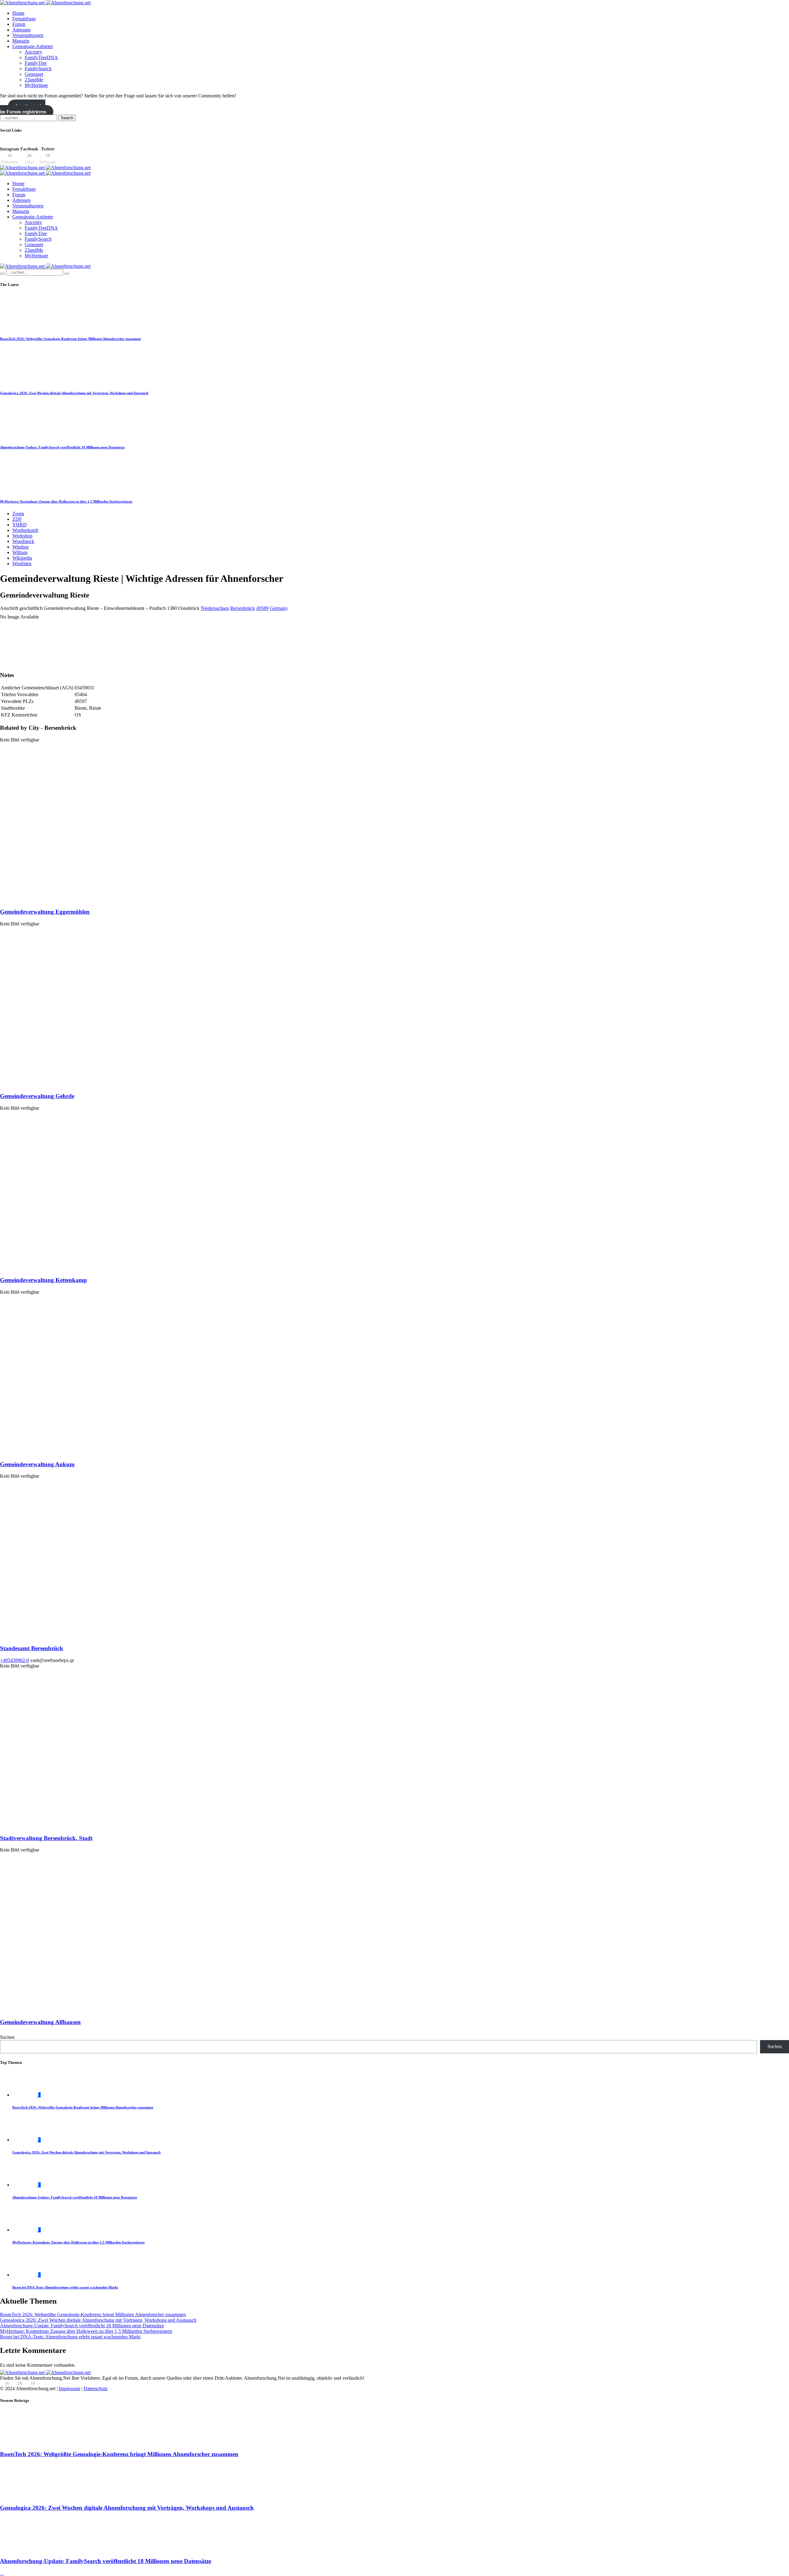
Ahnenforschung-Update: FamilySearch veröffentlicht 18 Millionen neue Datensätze (62, 447)
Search (67, 118)
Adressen (21, 30)
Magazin (21, 41)
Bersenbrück (243, 608)
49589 (262, 608)
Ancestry (33, 52)
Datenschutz (96, 2388)
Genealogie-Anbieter (33, 46)
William (20, 552)
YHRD (20, 525)
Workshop (22, 536)
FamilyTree (36, 63)
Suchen (7, 2037)
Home (18, 13)
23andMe (34, 80)
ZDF (17, 519)
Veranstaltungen (28, 35)
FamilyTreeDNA (41, 57)
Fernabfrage (24, 19)
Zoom (18, 514)
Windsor (20, 547)
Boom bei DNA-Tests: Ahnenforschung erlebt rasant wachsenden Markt (65, 2287)
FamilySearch (38, 69)
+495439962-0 (14, 1660)
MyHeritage (36, 85)
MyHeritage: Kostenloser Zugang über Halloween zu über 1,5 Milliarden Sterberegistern (66, 501)
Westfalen (22, 563)
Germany (279, 608)
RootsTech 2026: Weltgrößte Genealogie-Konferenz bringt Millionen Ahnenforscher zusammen (70, 339)
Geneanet (34, 74)
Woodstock (23, 541)
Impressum (69, 2388)
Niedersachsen (215, 608)
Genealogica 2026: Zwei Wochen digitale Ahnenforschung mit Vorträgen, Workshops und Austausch (74, 393)
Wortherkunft (25, 530)
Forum (19, 24)
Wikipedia (22, 558)
